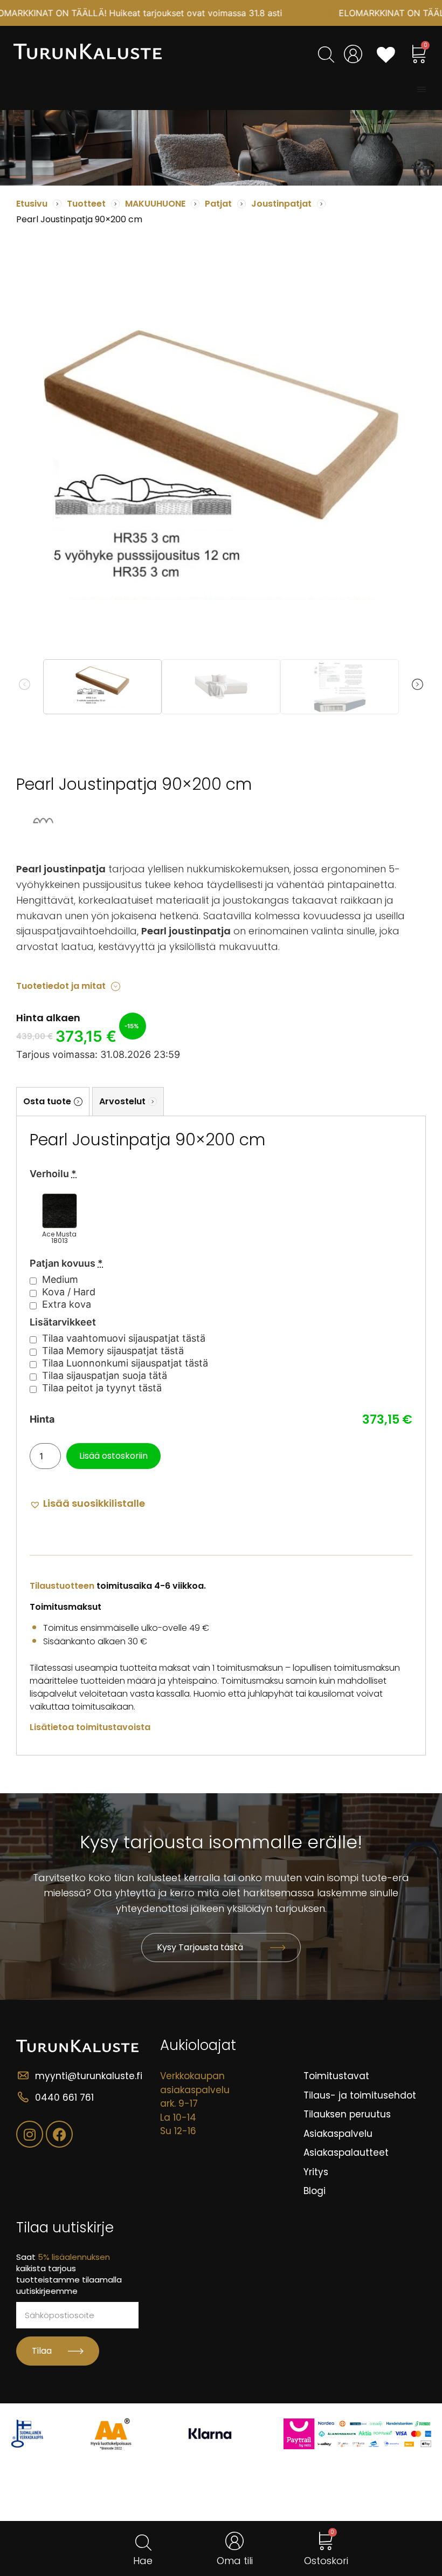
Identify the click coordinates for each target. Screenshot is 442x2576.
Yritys (316, 2172)
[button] (422, 90)
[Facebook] (59, 2134)
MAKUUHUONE (155, 204)
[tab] (53, 1101)
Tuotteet (86, 204)
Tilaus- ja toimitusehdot (360, 2095)
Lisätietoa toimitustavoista (90, 1727)
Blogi (315, 2191)
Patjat (218, 204)
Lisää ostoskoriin (113, 1456)
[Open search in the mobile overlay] (325, 54)
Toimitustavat (336, 2076)
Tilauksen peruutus (347, 2114)
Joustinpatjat (281, 204)
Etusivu (32, 204)
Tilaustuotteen (62, 1586)
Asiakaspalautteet (346, 2153)
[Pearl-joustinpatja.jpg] (221, 465)
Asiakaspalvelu (338, 2134)
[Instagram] (30, 2134)
